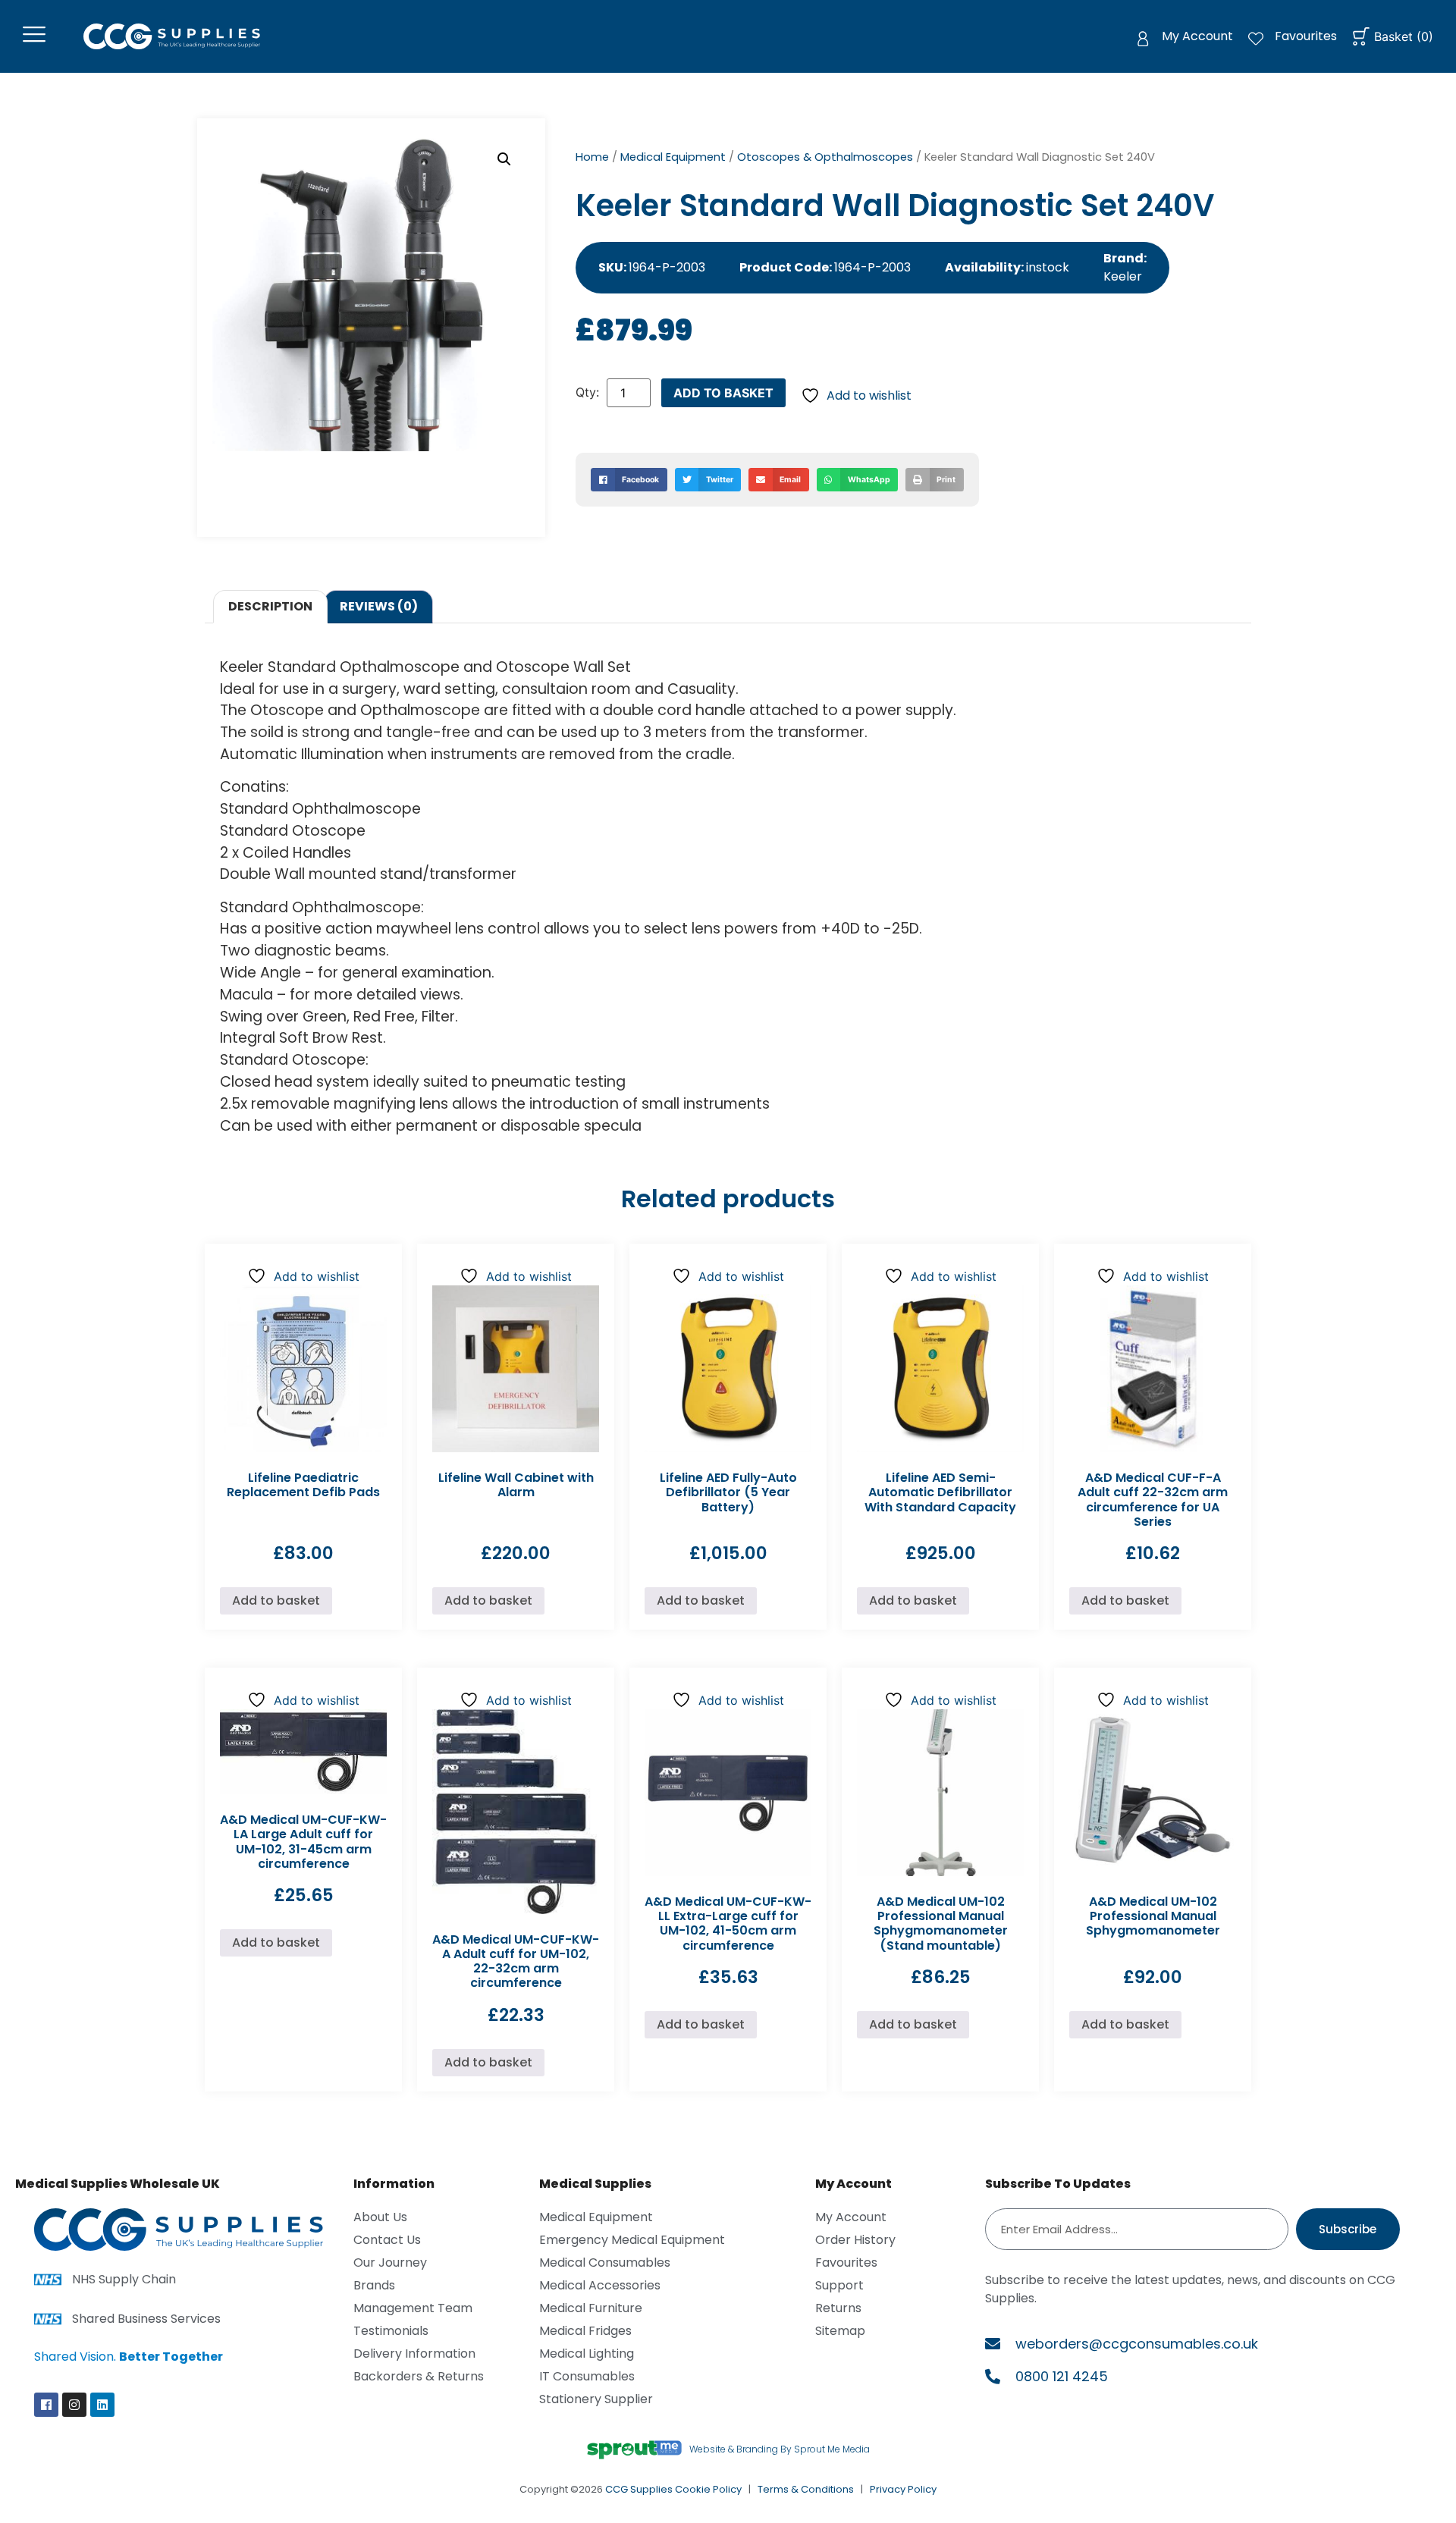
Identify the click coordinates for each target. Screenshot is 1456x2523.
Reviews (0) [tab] (379, 606)
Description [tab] (270, 606)
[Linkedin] (102, 2405)
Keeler (1123, 276)
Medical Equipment (673, 157)
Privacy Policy (903, 2489)
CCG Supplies (639, 2489)
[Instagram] (74, 2405)
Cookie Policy (708, 2489)
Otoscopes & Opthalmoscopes (825, 157)
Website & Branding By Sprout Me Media (780, 2449)
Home (592, 157)
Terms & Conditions (806, 2489)
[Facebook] (46, 2405)
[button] (504, 159)
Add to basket (723, 393)
